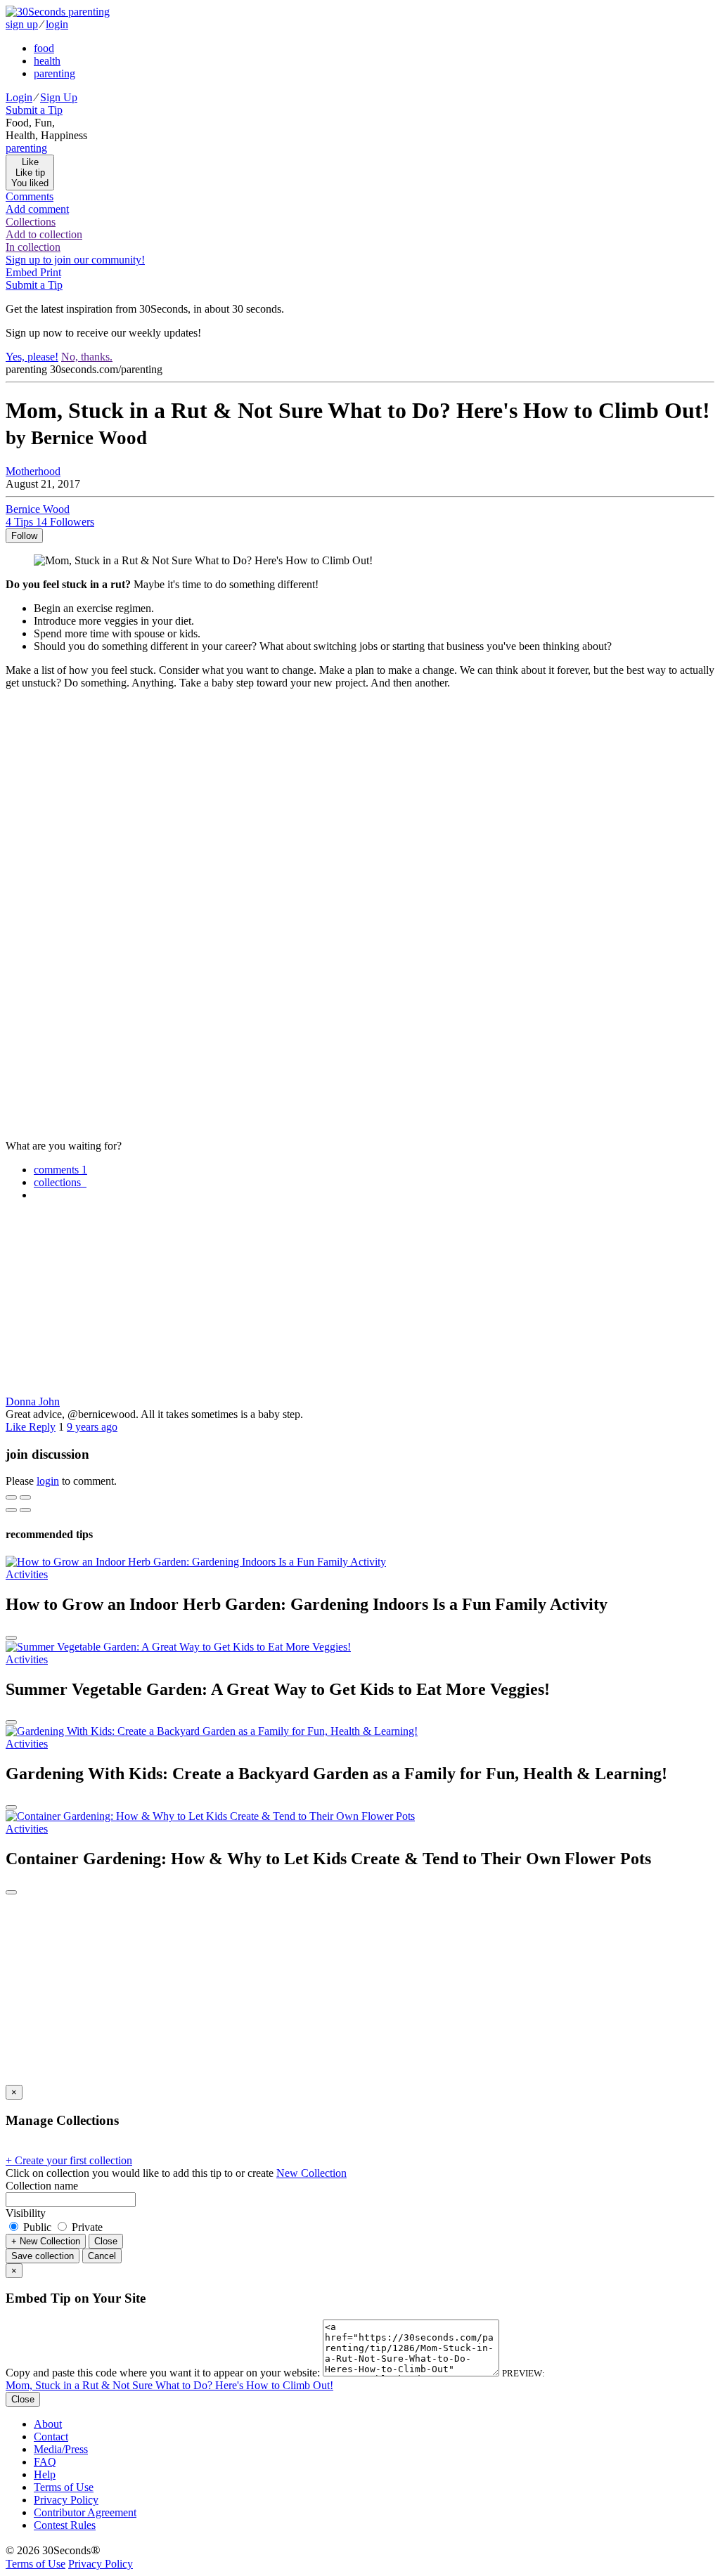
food (44, 48)
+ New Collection (46, 2241)
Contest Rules (65, 2525)
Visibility (26, 2213)
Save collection (43, 2256)
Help (45, 2474)
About (48, 2424)
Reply (42, 1427)
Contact (51, 2437)
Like (17, 1427)
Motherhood (33, 471)
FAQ (45, 2462)
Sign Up (59, 97)
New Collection (311, 2173)
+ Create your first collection (69, 2160)
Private (86, 2227)
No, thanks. (87, 357)
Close (106, 2241)
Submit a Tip (34, 110)
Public (37, 2227)
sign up (22, 24)
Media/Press (61, 2449)
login (57, 24)
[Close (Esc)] (11, 1497)
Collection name (42, 2186)
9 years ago (92, 1427)
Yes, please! (32, 357)
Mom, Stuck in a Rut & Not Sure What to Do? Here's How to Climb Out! (169, 2385)
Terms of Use (64, 2487)
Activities (27, 1574)
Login (19, 97)
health (47, 61)
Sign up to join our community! (75, 260)
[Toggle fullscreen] (25, 1497)
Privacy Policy (66, 2500)
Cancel (102, 2256)
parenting (54, 73)
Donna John (33, 1401)
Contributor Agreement (85, 2512)
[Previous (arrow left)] (11, 1510)
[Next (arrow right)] (25, 1510)
